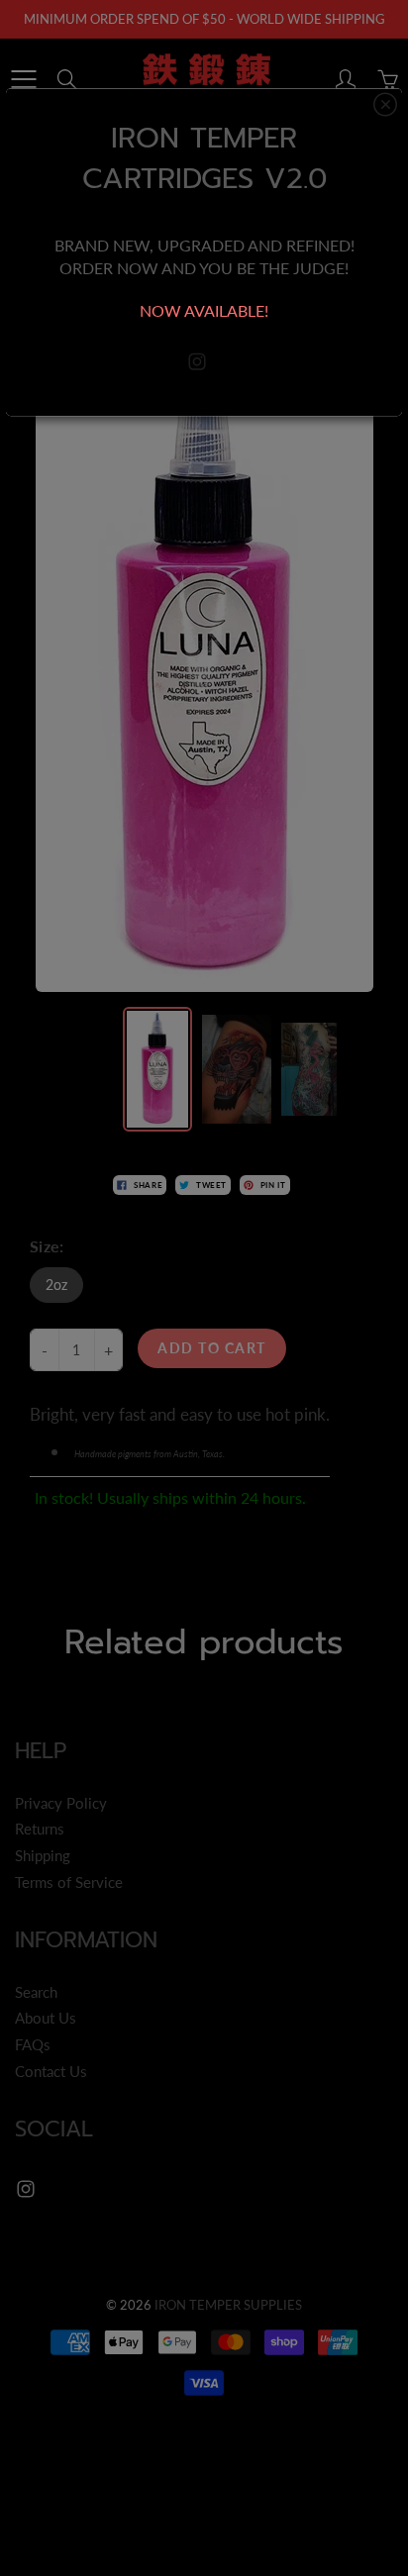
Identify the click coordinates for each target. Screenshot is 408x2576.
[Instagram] (198, 362)
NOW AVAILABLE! (204, 310)
